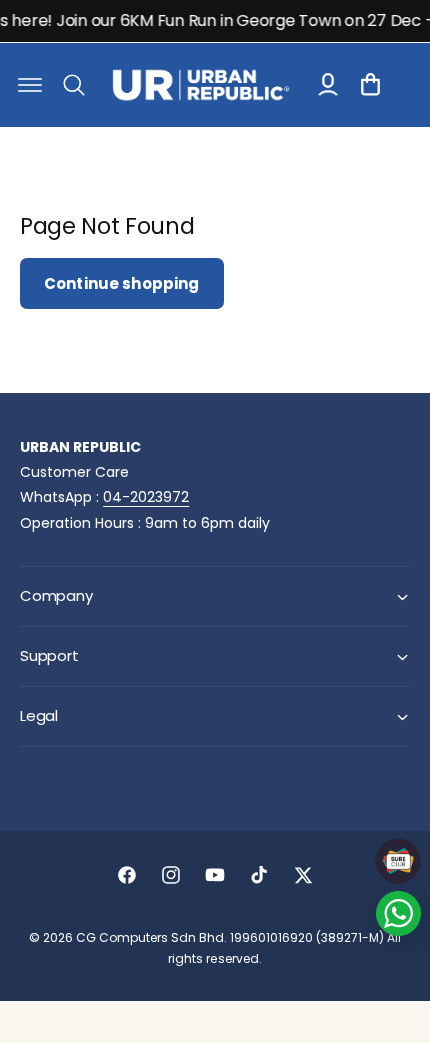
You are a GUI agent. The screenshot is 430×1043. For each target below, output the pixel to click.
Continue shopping (122, 283)
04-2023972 (146, 497)
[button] (30, 85)
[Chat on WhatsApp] (398, 913)
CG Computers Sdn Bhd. (153, 937)
